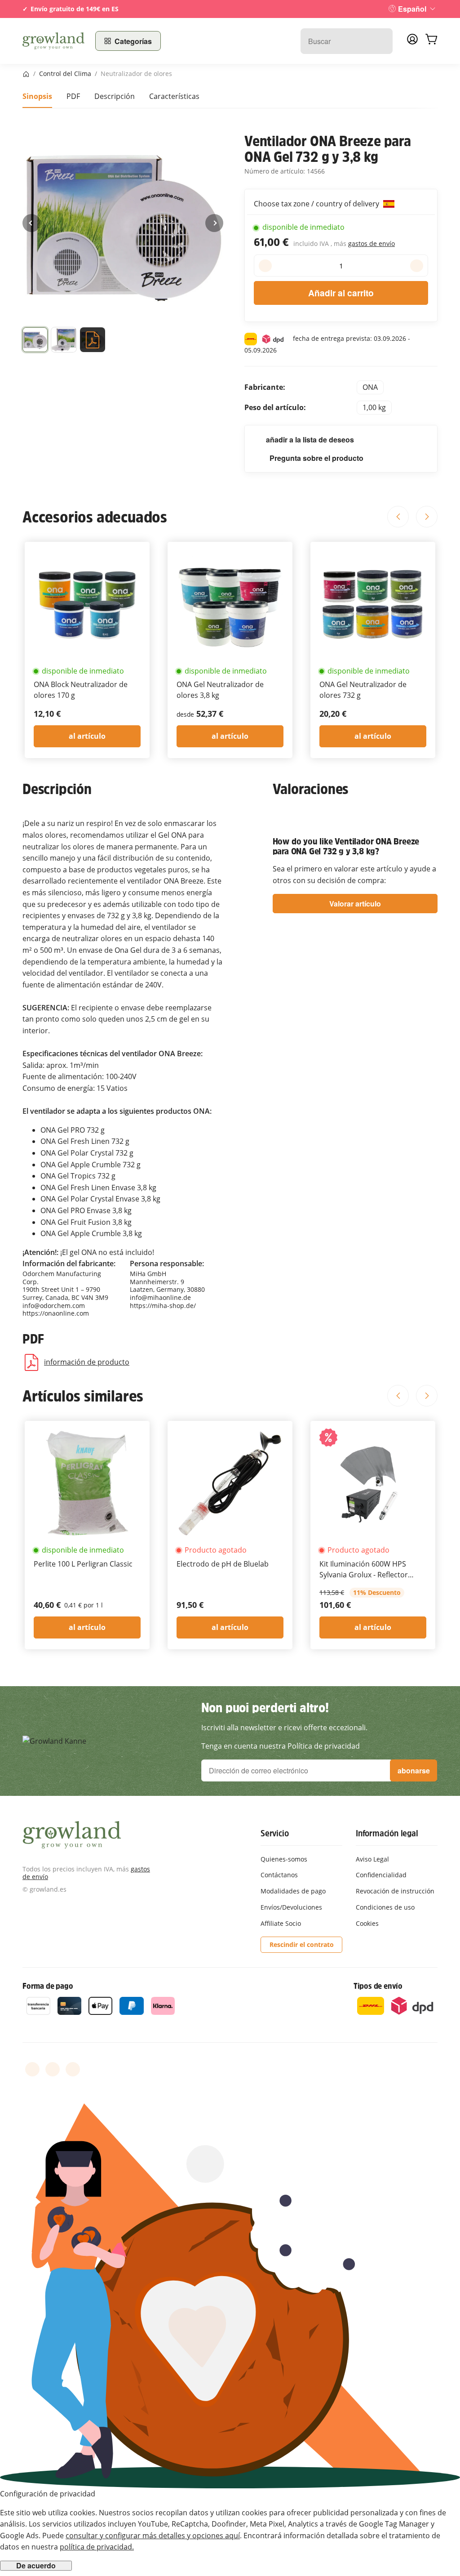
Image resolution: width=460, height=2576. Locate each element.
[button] (35, 342)
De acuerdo (36, 2566)
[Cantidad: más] (417, 266)
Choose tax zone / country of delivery (317, 204)
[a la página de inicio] (53, 41)
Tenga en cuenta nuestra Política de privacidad (281, 1746)
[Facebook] (32, 2069)
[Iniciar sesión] (412, 42)
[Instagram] (73, 2069)
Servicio (274, 1833)
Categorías (133, 41)
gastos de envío (372, 243)
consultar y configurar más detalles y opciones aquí (153, 2536)
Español (412, 9)
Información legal (387, 1833)
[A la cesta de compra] (431, 41)
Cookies (367, 1923)
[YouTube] (53, 2069)
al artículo (87, 736)
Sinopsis (37, 96)
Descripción (115, 96)
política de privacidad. (97, 2547)
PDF (73, 96)
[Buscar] (381, 41)
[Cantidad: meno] (265, 266)
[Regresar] (31, 223)
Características (174, 96)
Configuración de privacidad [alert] (48, 2494)
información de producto (87, 1362)
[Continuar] (214, 223)
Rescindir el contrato (302, 1944)
